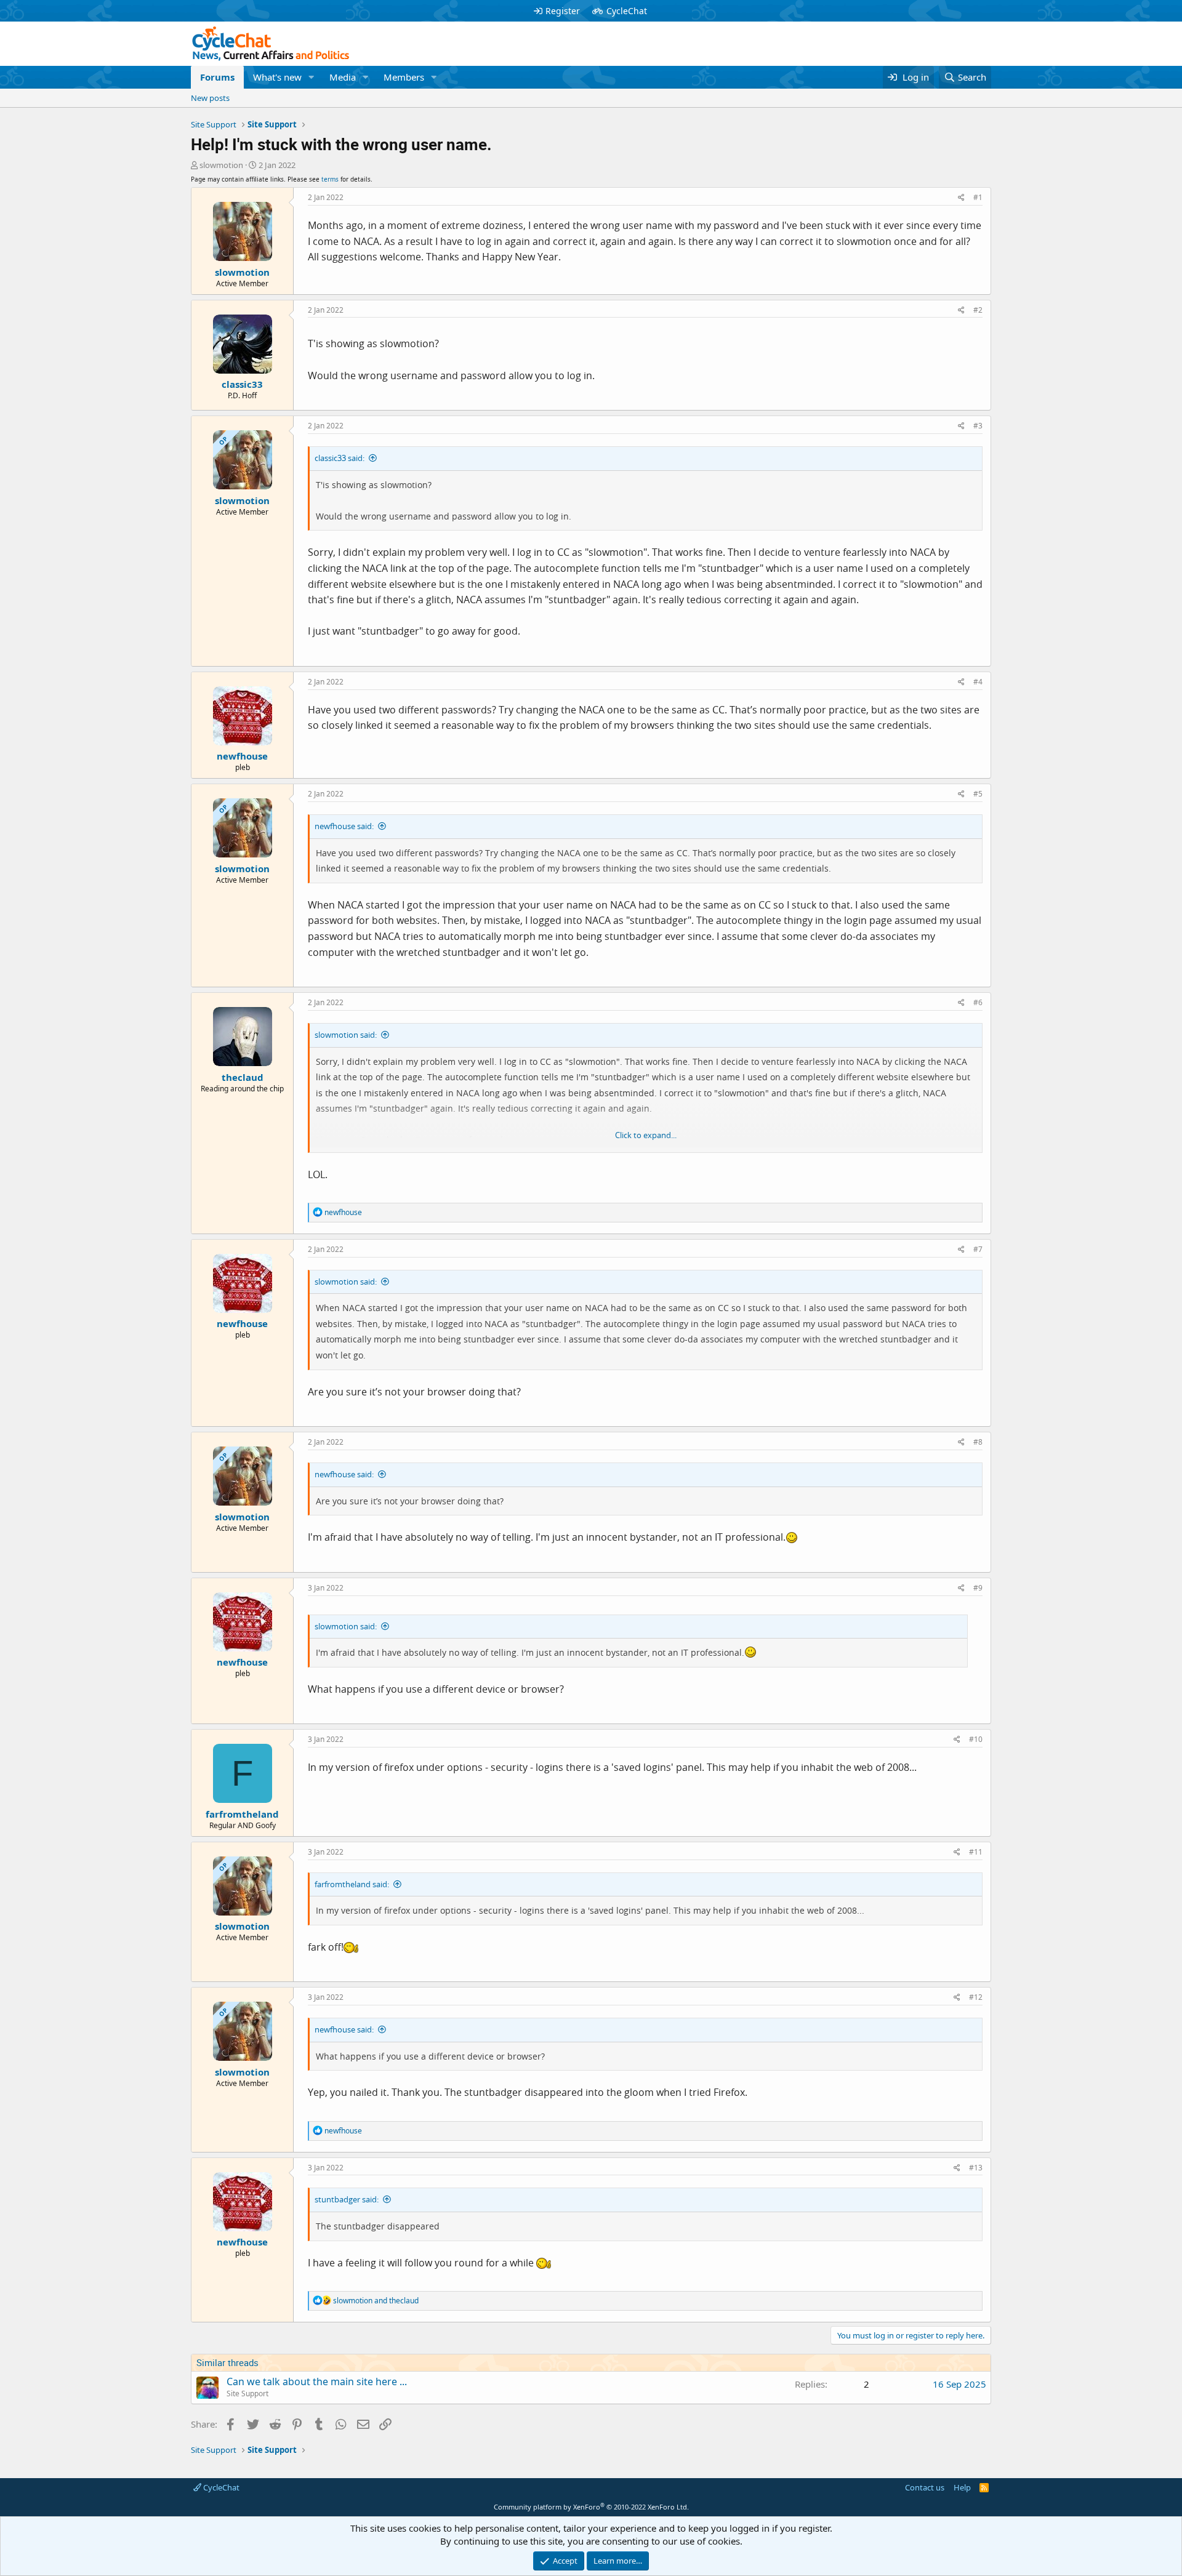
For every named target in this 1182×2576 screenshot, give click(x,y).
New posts (210, 98)
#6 (978, 1002)
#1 (978, 197)
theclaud (243, 1077)
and (376, 2301)
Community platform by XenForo (591, 2507)
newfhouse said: (344, 826)
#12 (976, 1997)
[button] (312, 77)
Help (962, 2487)
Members (404, 77)
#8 (978, 1442)
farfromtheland (242, 1814)
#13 (976, 2168)
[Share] (961, 198)
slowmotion (221, 165)
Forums (217, 77)
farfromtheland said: (352, 1884)
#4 (978, 682)
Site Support (247, 2393)
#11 (976, 1852)
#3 (978, 426)
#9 (978, 1588)
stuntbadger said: (347, 2199)
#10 (976, 1739)
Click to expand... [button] (646, 1135)
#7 (978, 1249)
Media (343, 77)
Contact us (925, 2487)
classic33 (242, 384)
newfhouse (242, 756)
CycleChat (627, 11)
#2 (978, 310)
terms (330, 179)
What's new (277, 77)
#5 (978, 794)
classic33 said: (340, 458)
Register (563, 11)
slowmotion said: (346, 1035)
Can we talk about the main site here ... (317, 2381)
